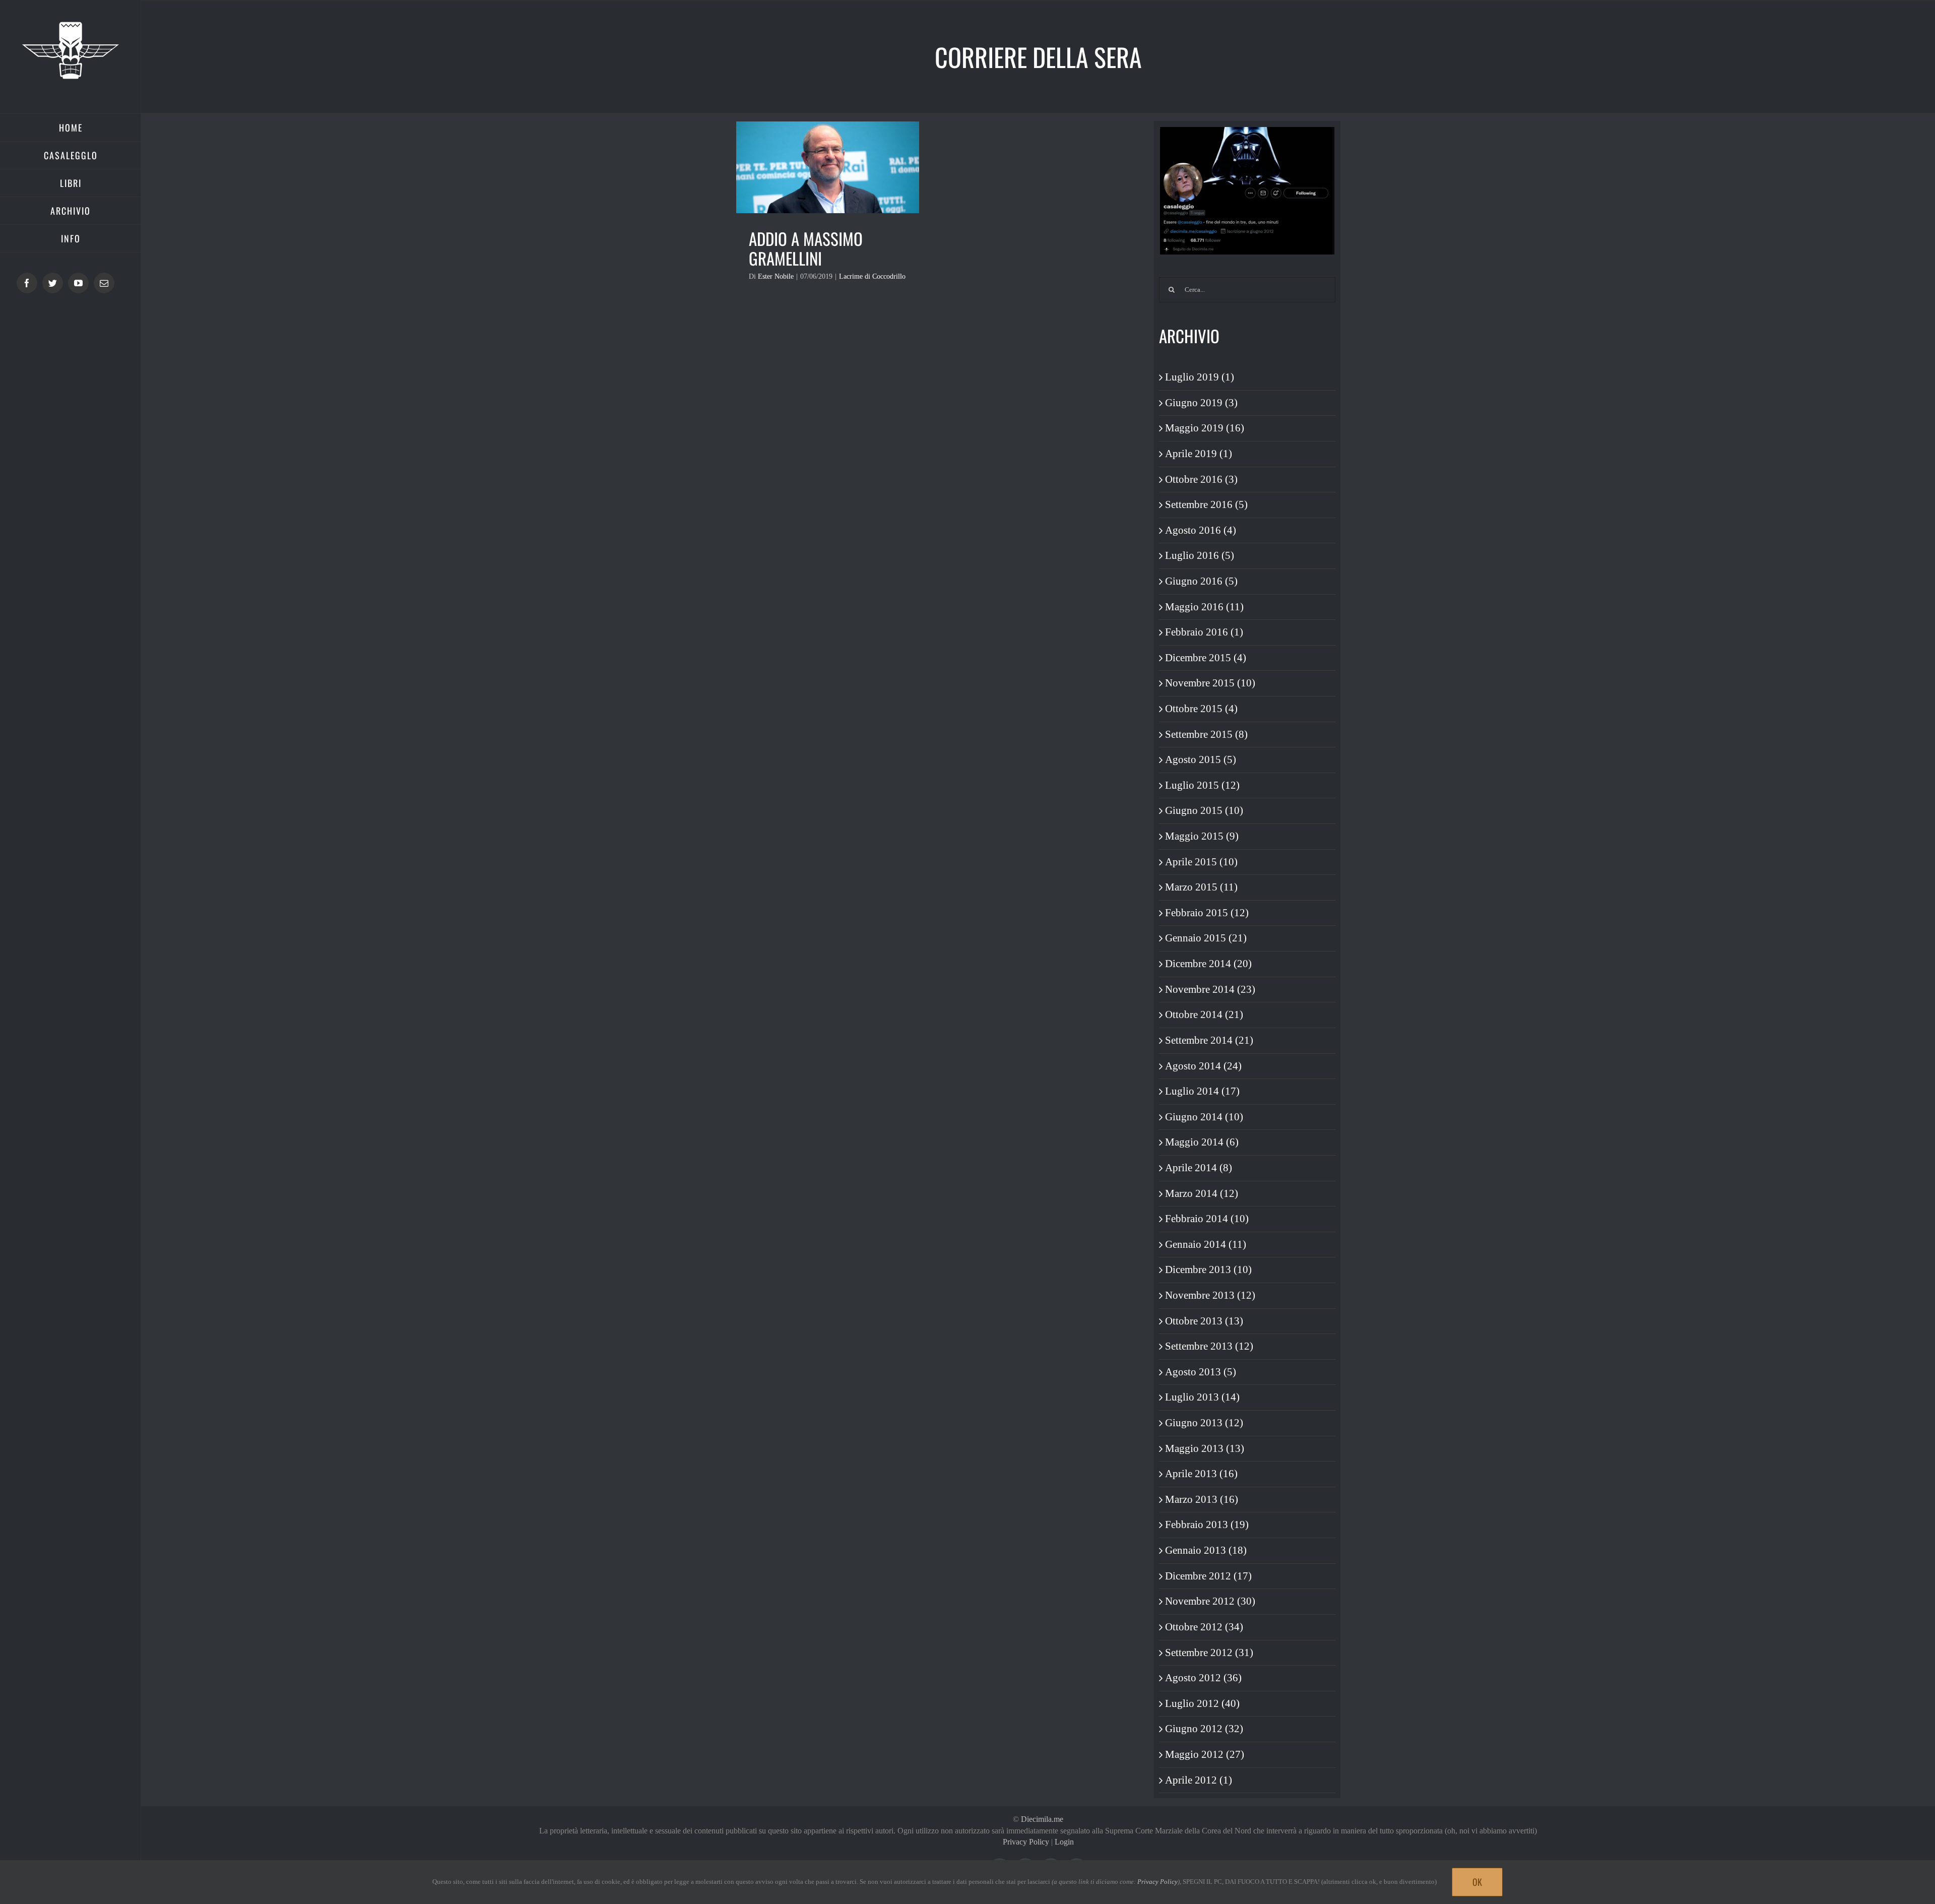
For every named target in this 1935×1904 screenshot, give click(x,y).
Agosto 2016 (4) (1201, 530)
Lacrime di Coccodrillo (872, 276)
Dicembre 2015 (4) (1206, 658)
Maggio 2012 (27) (1205, 1754)
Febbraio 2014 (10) (1207, 1219)
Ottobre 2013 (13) (1204, 1321)
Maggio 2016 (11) (1204, 607)
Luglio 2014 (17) (1202, 1091)
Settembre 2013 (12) (1209, 1346)
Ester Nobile (776, 276)
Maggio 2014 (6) (1202, 1142)
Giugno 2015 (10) (1204, 810)
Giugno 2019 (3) (1201, 403)
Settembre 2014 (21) (1209, 1040)
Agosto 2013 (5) (1201, 1372)
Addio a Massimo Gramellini (806, 249)
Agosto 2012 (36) (1203, 1678)
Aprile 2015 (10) (1201, 862)
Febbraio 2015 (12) (1207, 913)
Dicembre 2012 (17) (1208, 1576)
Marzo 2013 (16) (1202, 1499)
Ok (1477, 1882)
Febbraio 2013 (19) (1207, 1525)
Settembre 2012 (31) (1209, 1653)
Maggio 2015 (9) (1202, 836)
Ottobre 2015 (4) (1201, 709)
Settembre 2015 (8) (1206, 734)
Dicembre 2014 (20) (1208, 964)
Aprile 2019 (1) (1199, 454)
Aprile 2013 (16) (1201, 1474)
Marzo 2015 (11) (1201, 887)
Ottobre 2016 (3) (1201, 479)
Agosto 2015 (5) (1201, 759)
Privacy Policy (1026, 1842)
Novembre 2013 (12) (1210, 1295)
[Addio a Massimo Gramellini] (828, 167)
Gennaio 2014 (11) (1206, 1244)
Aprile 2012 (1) (1199, 1780)
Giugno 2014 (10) (1204, 1117)
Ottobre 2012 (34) (1204, 1627)
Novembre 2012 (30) (1210, 1601)
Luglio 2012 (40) (1202, 1703)
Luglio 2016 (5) (1200, 555)
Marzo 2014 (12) (1202, 1193)
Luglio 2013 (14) (1202, 1397)
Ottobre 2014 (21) (1204, 1014)
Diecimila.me (1042, 1819)
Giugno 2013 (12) (1204, 1423)
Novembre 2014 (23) (1210, 989)
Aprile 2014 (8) (1199, 1168)
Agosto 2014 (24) (1203, 1066)
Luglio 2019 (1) (1200, 377)
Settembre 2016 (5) (1206, 504)
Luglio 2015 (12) (1202, 785)
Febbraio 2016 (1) (1204, 632)
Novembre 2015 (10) (1210, 683)
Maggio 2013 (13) (1205, 1448)
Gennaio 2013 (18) (1206, 1550)
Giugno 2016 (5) (1201, 581)
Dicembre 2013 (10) (1208, 1270)
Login (1064, 1842)
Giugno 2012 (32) (1204, 1729)
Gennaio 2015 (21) (1206, 938)
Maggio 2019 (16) (1205, 428)
